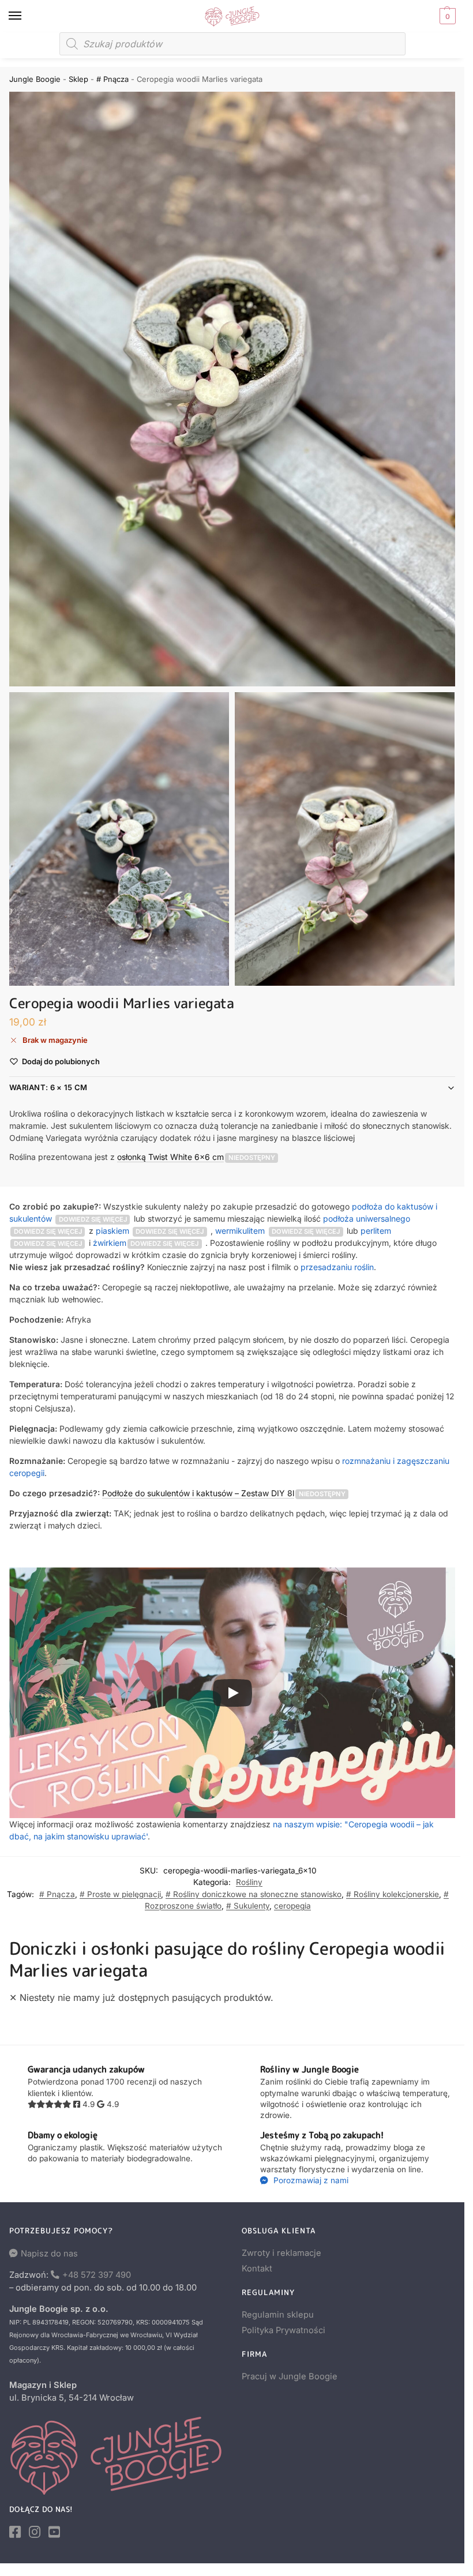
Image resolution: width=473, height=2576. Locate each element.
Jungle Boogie (35, 79)
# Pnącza (112, 79)
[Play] (232, 1693)
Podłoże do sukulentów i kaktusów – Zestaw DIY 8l (198, 1493)
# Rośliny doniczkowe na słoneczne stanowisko (254, 1894)
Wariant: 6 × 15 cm (48, 1087)
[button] (446, 16)
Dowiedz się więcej (93, 1219)
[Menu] (26, 16)
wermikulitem (240, 1231)
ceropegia (292, 1906)
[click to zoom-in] (232, 389)
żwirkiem (110, 1243)
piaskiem (112, 1231)
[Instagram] (35, 2532)
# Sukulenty (248, 1906)
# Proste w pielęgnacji (120, 1894)
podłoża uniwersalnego (367, 1218)
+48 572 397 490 (97, 2275)
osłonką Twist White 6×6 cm (170, 1157)
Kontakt (257, 2269)
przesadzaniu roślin (337, 1267)
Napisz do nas (49, 2254)
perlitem (376, 1231)
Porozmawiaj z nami (310, 2180)
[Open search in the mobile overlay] (232, 44)
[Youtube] (54, 2532)
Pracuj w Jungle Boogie (290, 2376)
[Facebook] (15, 2532)
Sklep (78, 79)
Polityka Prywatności (284, 2330)
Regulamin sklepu (278, 2315)
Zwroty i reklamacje (281, 2253)
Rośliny (249, 1882)
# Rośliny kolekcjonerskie (393, 1894)
